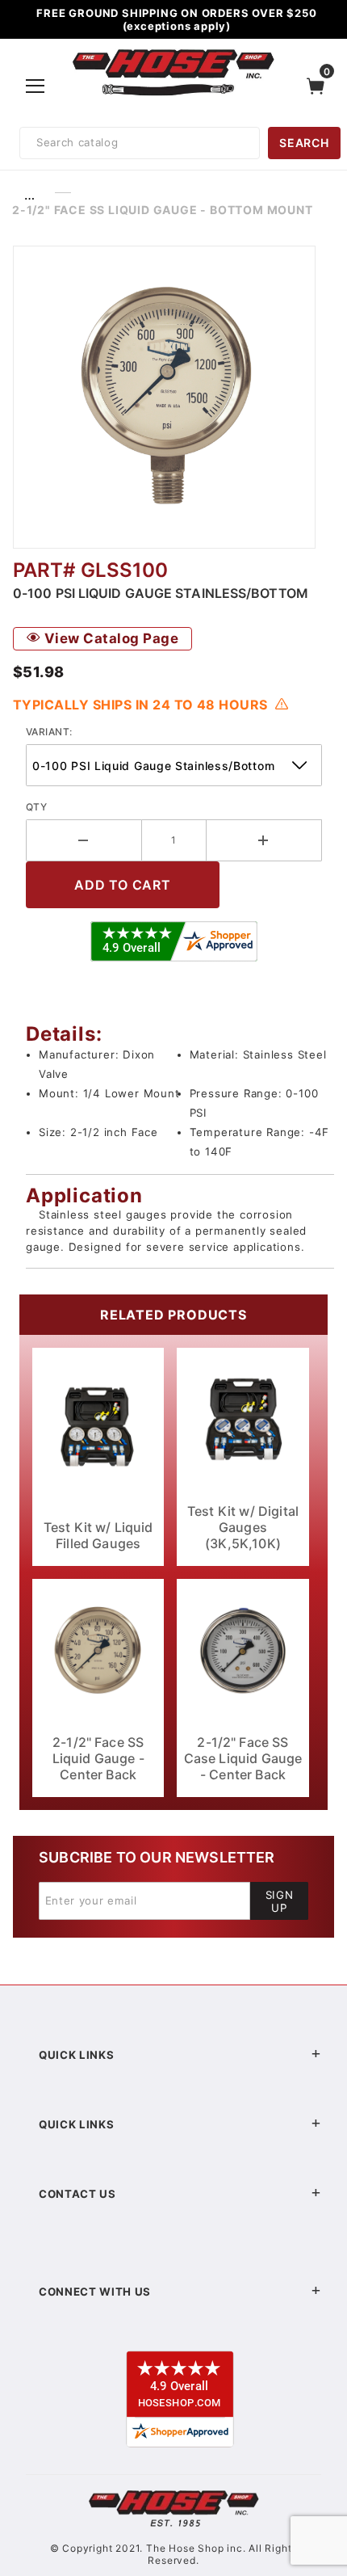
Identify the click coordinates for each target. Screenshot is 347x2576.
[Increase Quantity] (265, 840)
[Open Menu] (36, 86)
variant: (49, 732)
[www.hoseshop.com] (173, 52)
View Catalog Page (109, 638)
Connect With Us (95, 2292)
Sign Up (280, 1901)
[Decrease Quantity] (84, 840)
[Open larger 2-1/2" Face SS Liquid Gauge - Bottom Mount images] (173, 397)
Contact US (77, 2194)
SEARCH (304, 143)
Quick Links (76, 2055)
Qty (36, 807)
